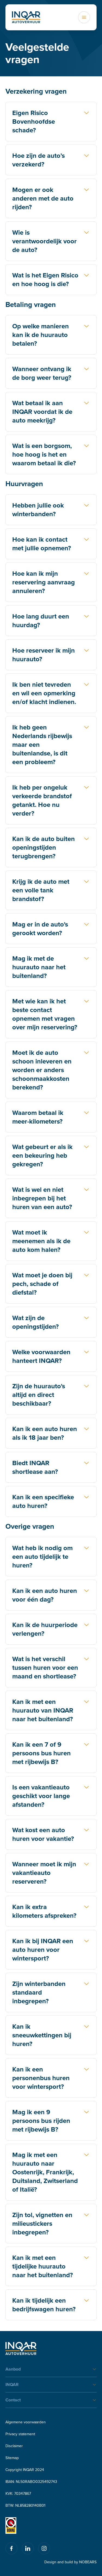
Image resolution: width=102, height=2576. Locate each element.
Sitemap (12, 2458)
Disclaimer (14, 2446)
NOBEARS (88, 2562)
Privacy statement (20, 2434)
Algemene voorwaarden (26, 2422)
